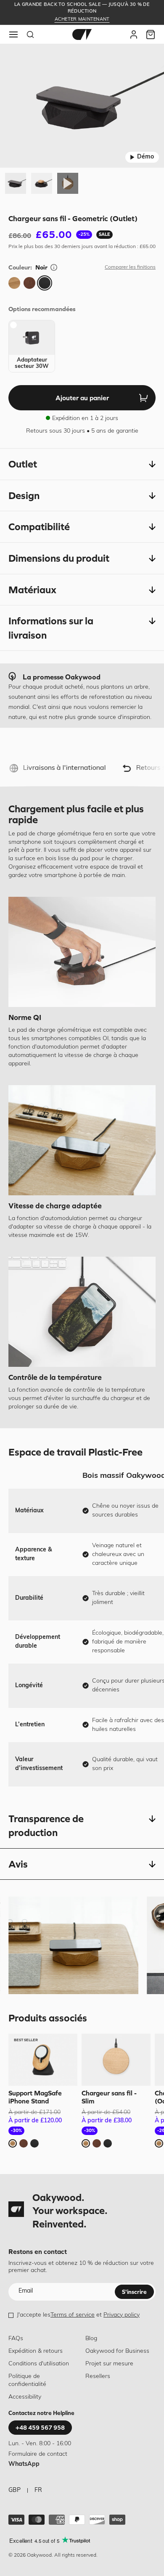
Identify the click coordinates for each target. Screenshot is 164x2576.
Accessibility (25, 2397)
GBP (15, 2490)
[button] (82, 464)
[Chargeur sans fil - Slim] (116, 2060)
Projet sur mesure (109, 2364)
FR (38, 2490)
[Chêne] (14, 283)
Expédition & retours (36, 2351)
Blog (91, 2339)
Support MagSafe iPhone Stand (35, 2097)
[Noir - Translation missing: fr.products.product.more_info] (54, 267)
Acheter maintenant (82, 20)
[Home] (82, 34)
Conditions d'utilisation (39, 2364)
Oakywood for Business (117, 2351)
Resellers (98, 2377)
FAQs (16, 2339)
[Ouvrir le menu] (13, 34)
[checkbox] (32, 346)
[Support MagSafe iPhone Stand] (43, 2060)
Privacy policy (122, 2315)
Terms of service (73, 2315)
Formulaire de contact (38, 2454)
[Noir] (45, 283)
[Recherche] (30, 34)
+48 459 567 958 (40, 2428)
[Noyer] (29, 283)
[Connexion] (134, 34)
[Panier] (151, 34)
